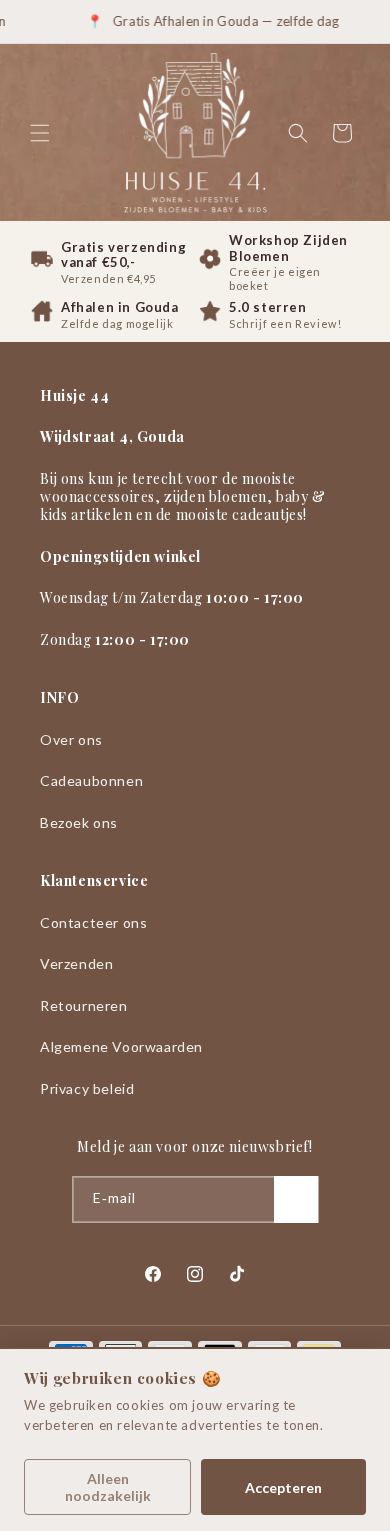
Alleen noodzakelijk (108, 1487)
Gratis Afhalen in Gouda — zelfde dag (215, 21)
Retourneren (84, 1005)
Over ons (71, 739)
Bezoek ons (79, 822)
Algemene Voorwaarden (121, 1046)
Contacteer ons (93, 922)
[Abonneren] (296, 1199)
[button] (40, 133)
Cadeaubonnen (91, 780)
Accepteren (283, 1487)
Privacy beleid (87, 1088)
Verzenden (76, 963)
